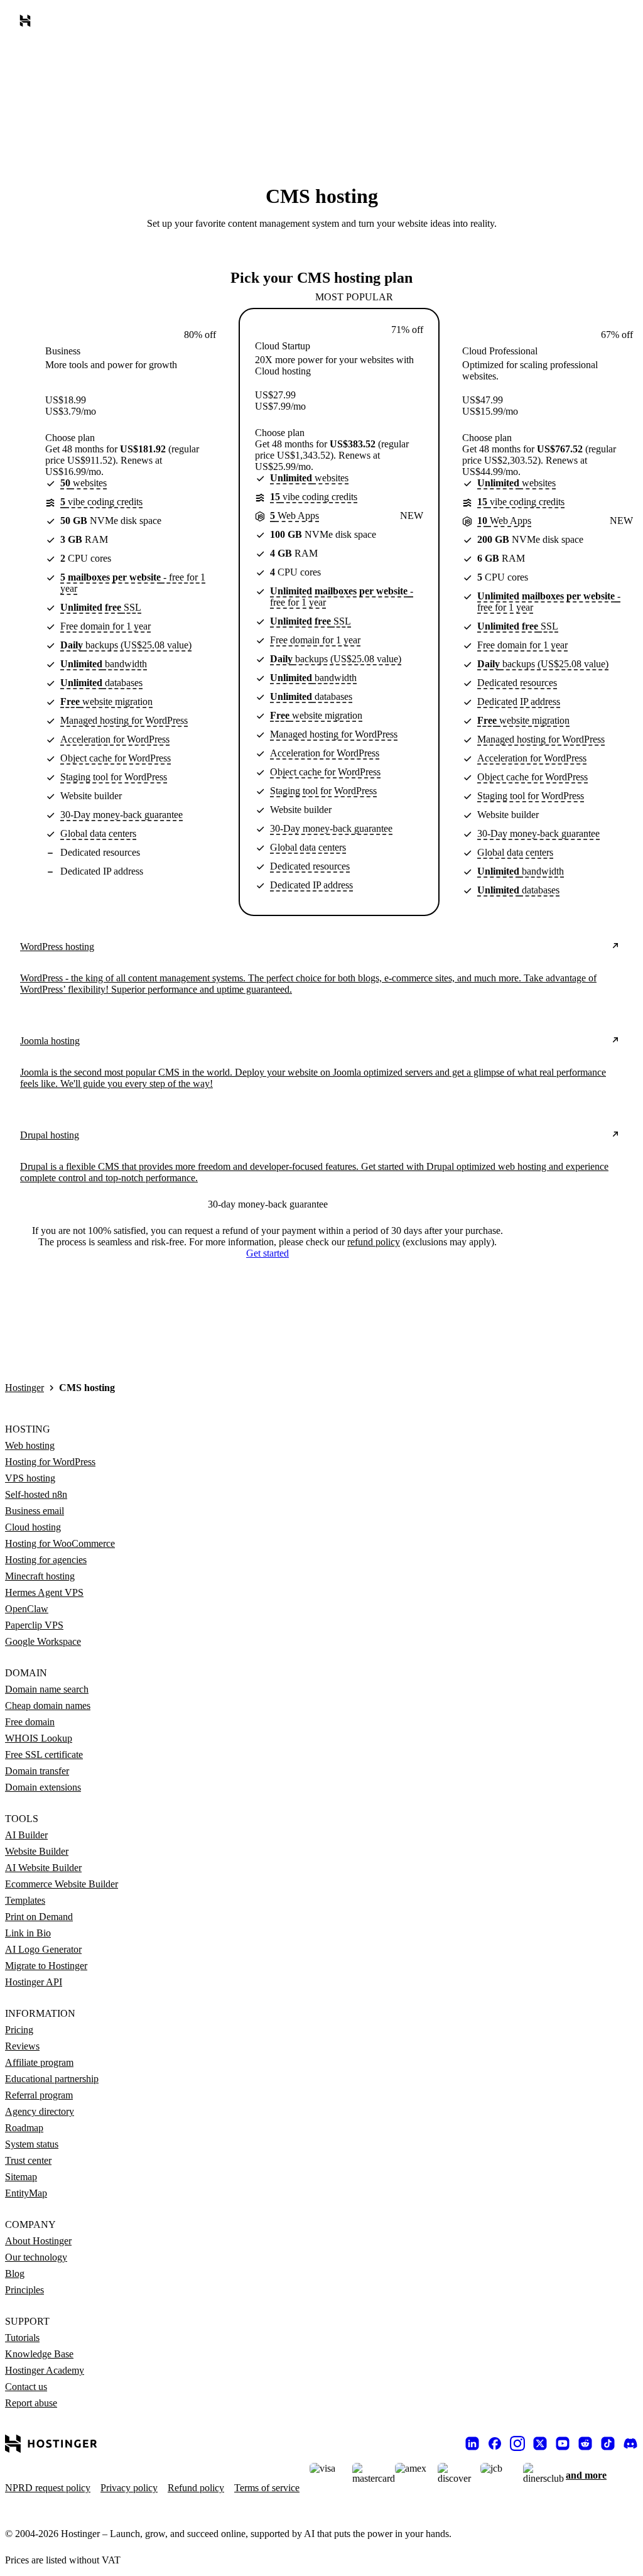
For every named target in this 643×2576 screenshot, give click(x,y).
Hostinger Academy (45, 2370)
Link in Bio (28, 1933)
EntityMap (26, 2193)
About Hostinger (38, 2241)
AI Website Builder (43, 1868)
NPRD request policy (48, 2488)
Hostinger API (34, 1982)
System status (32, 2144)
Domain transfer (37, 1771)
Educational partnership (52, 2079)
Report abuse (31, 2403)
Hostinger (24, 1388)
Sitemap (21, 2177)
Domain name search (47, 1689)
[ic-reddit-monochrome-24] (585, 2443)
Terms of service (267, 2488)
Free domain (30, 1722)
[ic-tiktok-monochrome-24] (608, 2443)
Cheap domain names (48, 1706)
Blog (15, 2273)
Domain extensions (43, 1787)
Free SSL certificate (44, 1755)
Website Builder (37, 1851)
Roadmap (24, 2128)
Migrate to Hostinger (46, 1966)
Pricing (19, 2030)
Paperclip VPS (34, 1625)
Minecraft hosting (40, 1576)
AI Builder (26, 1835)
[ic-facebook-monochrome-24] (495, 2443)
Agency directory (40, 2111)
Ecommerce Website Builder (62, 1884)
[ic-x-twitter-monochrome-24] (540, 2443)
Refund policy (196, 2488)
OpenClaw (27, 1609)
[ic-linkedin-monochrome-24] (472, 2443)
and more (586, 2475)
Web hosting (30, 1445)
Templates (25, 1900)
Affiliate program (39, 2062)
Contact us (26, 2387)
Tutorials (22, 2338)
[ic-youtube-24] (563, 2443)
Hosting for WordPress (50, 1462)
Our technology (36, 2257)
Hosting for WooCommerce (60, 1543)
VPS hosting (30, 1478)
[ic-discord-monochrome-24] (630, 2443)
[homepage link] (28, 23)
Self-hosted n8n (36, 1494)
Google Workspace (43, 1641)
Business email (35, 1511)
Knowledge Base (39, 2354)
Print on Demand (39, 1917)
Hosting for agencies (46, 1560)
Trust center (28, 2160)
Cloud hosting (33, 1527)
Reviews (22, 2046)
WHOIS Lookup (39, 1738)
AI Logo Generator (43, 1949)
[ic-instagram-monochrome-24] (517, 2443)
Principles (24, 2290)
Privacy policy (129, 2488)
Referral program (39, 2095)
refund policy (374, 1242)
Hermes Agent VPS (44, 1592)
